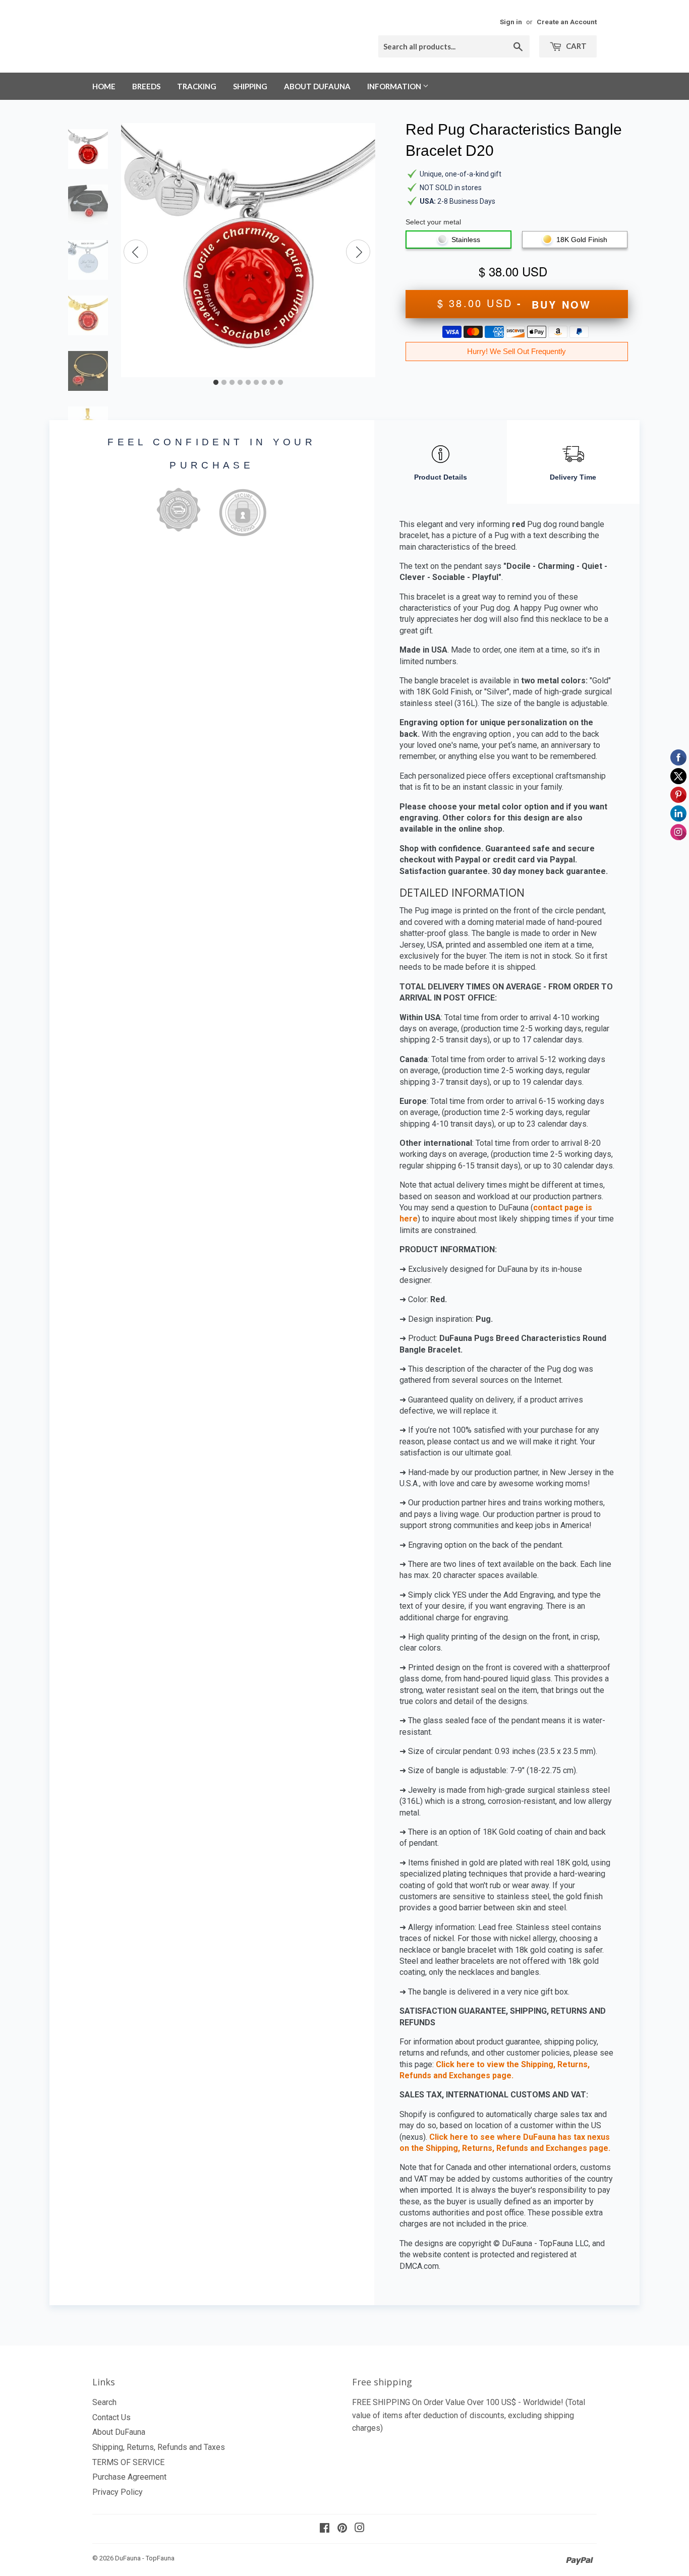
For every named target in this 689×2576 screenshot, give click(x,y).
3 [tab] (232, 383)
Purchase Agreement (129, 2477)
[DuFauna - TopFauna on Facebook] (325, 2529)
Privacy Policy (118, 2492)
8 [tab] (272, 383)
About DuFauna (317, 86)
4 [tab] (240, 383)
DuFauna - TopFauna (145, 2558)
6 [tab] (256, 383)
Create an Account (567, 22)
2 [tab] (224, 383)
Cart (576, 46)
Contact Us (111, 2417)
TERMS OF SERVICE (128, 2462)
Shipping (250, 86)
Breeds (146, 86)
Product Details (441, 477)
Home (104, 86)
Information (395, 86)
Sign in (511, 22)
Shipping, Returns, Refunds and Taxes (159, 2447)
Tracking (197, 86)
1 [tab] (216, 383)
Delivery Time (573, 477)
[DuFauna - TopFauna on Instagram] (360, 2529)
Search (104, 2402)
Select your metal (433, 222)
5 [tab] (248, 383)
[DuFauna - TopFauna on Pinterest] (342, 2529)
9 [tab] (280, 383)
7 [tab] (264, 383)
